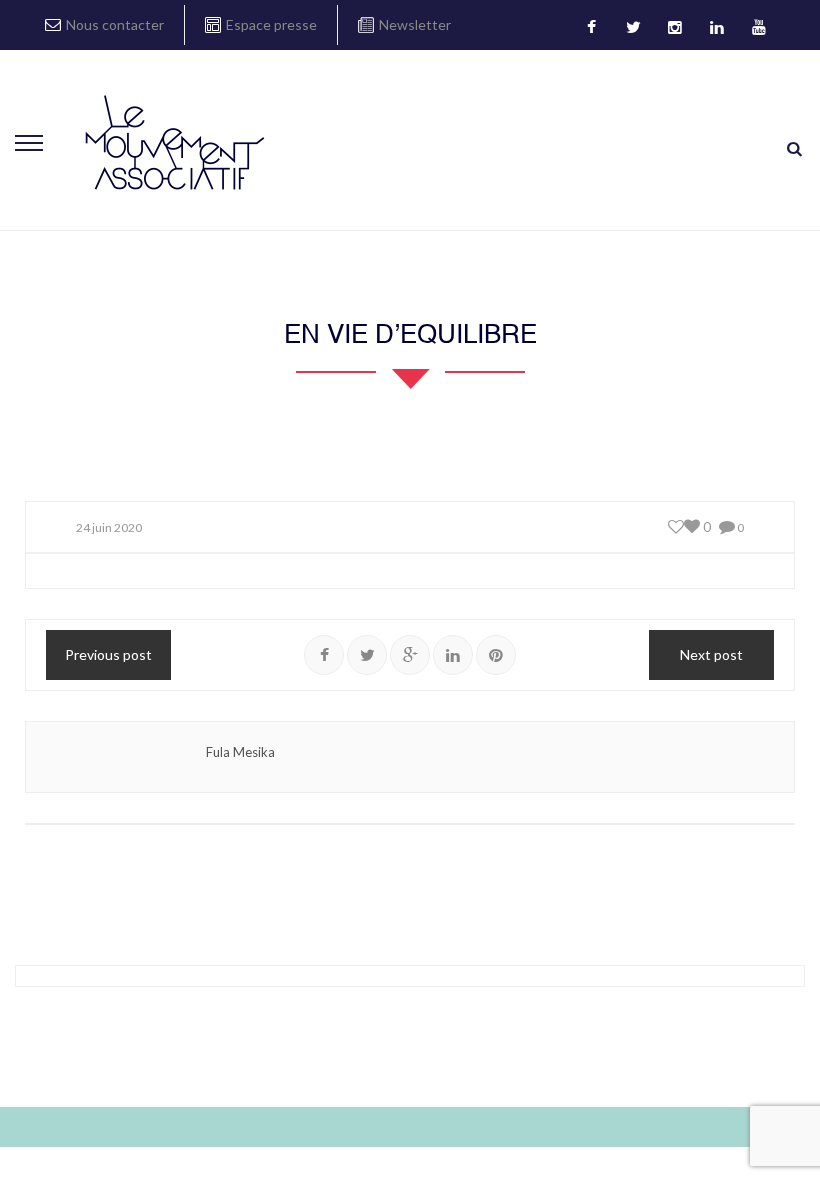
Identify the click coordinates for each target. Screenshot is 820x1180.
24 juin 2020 (109, 527)
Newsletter (415, 24)
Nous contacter (115, 24)
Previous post (108, 654)
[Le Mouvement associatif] (175, 142)
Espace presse (271, 24)
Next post (711, 654)
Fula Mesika (240, 752)
